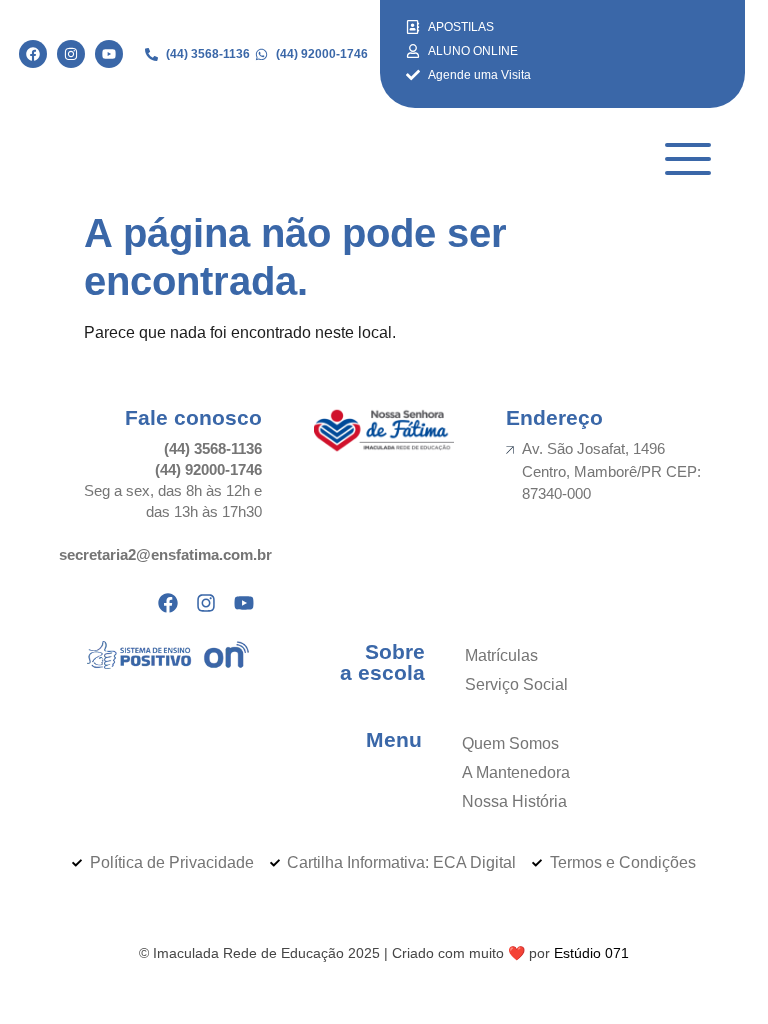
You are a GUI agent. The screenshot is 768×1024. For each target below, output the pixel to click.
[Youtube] (109, 54)
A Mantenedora (516, 772)
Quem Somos (510, 743)
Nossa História (514, 801)
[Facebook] (33, 54)
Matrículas (501, 655)
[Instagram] (71, 54)
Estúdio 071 (591, 953)
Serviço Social (516, 684)
